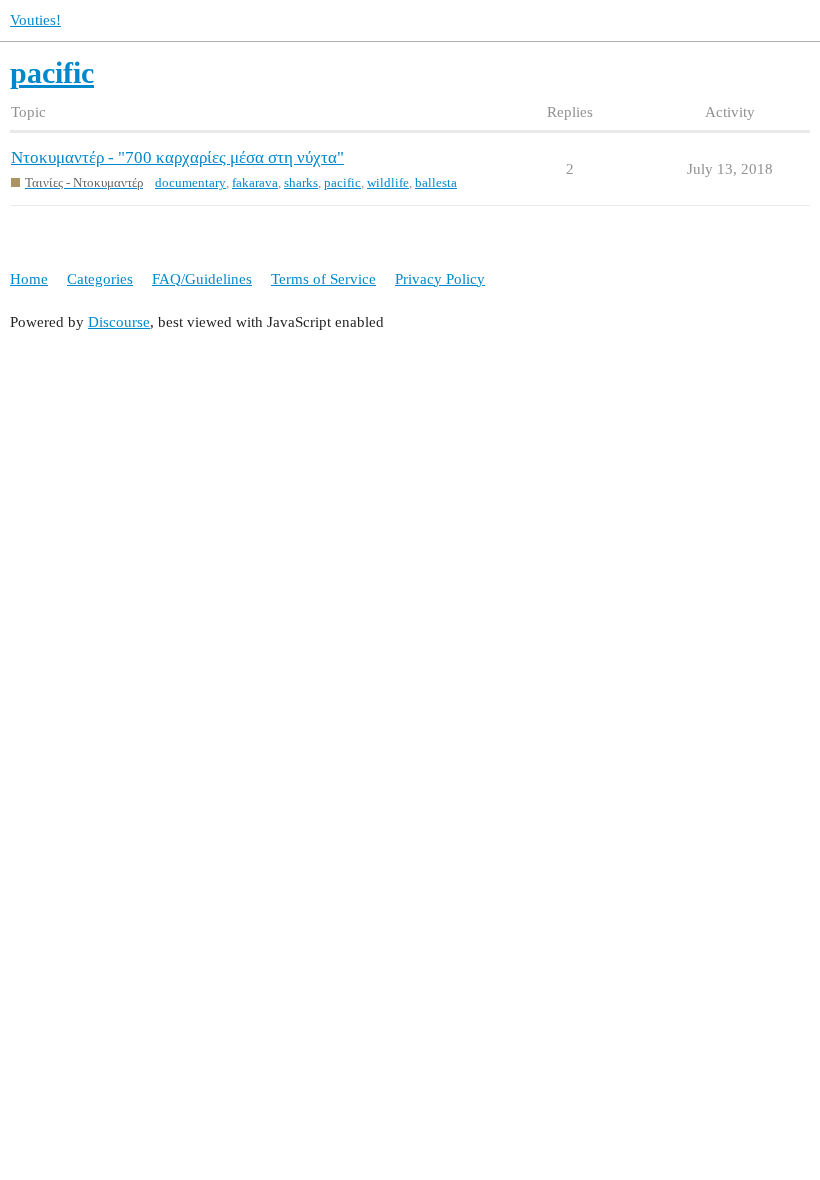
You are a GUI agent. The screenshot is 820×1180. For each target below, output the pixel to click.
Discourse (119, 322)
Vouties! (35, 20)
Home (29, 279)
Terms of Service (323, 279)
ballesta (436, 182)
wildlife (388, 182)
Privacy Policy (440, 279)
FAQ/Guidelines (202, 279)
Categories (100, 279)
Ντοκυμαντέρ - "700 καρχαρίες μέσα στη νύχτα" (177, 157)
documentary (190, 182)
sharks (301, 182)
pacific (342, 182)
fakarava (255, 182)
